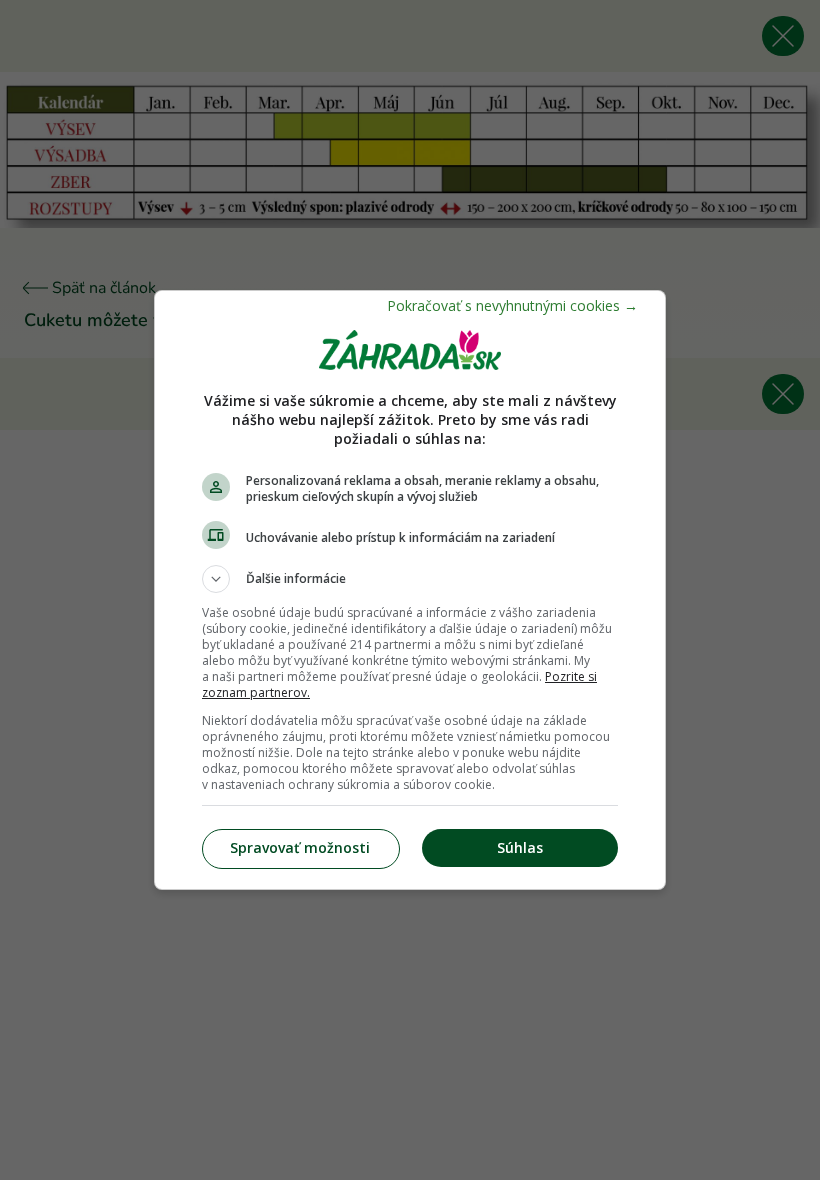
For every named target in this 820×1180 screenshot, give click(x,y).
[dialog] (410, 590)
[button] (410, 579)
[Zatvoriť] (512, 305)
